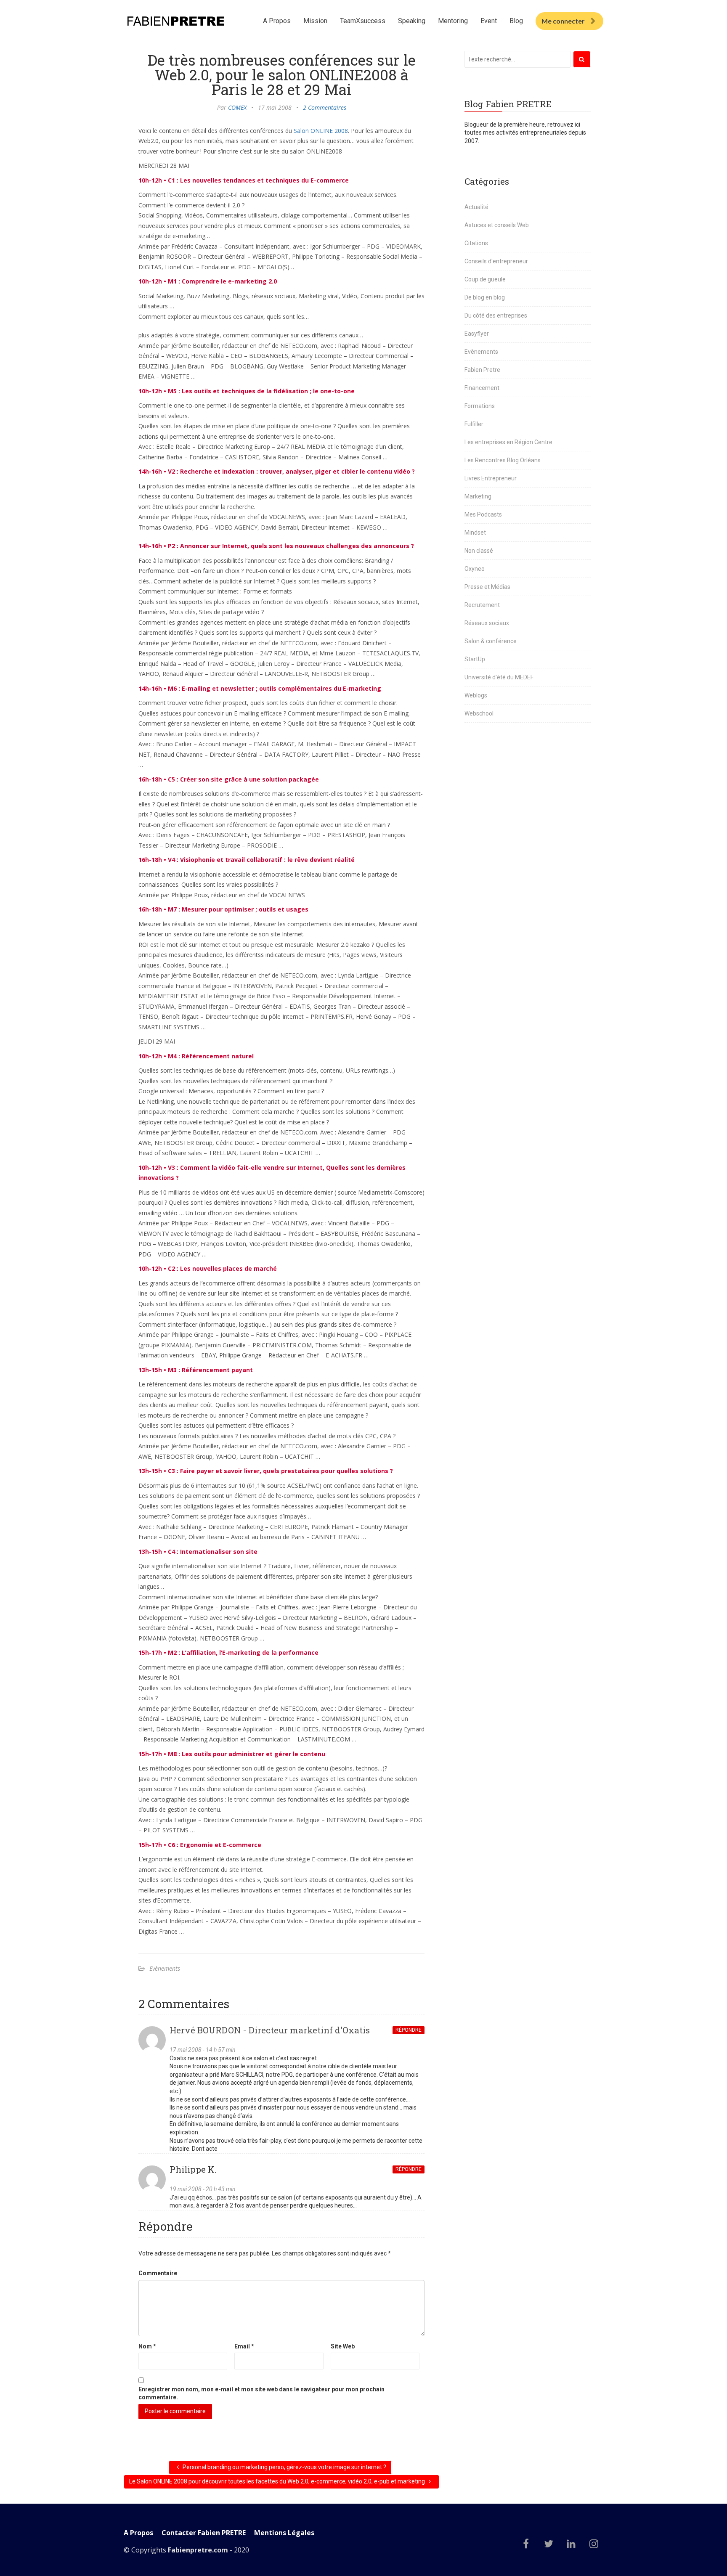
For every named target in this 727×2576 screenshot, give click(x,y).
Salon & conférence (491, 641)
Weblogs (476, 695)
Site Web (343, 2346)
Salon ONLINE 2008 (321, 131)
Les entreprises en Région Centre (508, 442)
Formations (480, 406)
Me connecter (563, 21)
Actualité (476, 207)
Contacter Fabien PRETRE (204, 2533)
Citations (476, 243)
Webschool (479, 713)
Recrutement (482, 605)
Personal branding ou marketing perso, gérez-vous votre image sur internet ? (284, 2467)
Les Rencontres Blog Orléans (503, 460)
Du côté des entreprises (496, 315)
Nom (147, 2346)
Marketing (478, 496)
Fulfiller (474, 424)
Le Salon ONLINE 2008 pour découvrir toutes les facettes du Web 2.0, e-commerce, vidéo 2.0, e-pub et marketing (278, 2481)
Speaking (412, 21)
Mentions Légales (284, 2533)
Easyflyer (477, 334)
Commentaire (158, 2273)
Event (489, 21)
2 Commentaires (325, 107)
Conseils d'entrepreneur (496, 261)
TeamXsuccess (363, 21)
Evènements (165, 1968)
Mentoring (453, 21)
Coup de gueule (485, 279)
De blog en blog (485, 297)
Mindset (475, 533)
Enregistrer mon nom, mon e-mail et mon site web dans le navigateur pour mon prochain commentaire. (261, 2393)
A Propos (277, 21)
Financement (482, 388)
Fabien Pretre (482, 370)
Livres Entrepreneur (491, 478)
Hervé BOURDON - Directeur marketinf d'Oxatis (270, 2030)
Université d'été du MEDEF (499, 677)
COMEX (237, 107)
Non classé (479, 551)
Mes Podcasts (483, 514)
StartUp (475, 659)
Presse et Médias (487, 587)
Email (244, 2346)
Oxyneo (475, 569)
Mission (315, 21)
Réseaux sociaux (487, 623)
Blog (516, 21)
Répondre (409, 2030)
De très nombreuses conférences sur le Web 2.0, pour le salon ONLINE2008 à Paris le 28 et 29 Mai (282, 74)
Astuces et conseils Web (497, 225)
